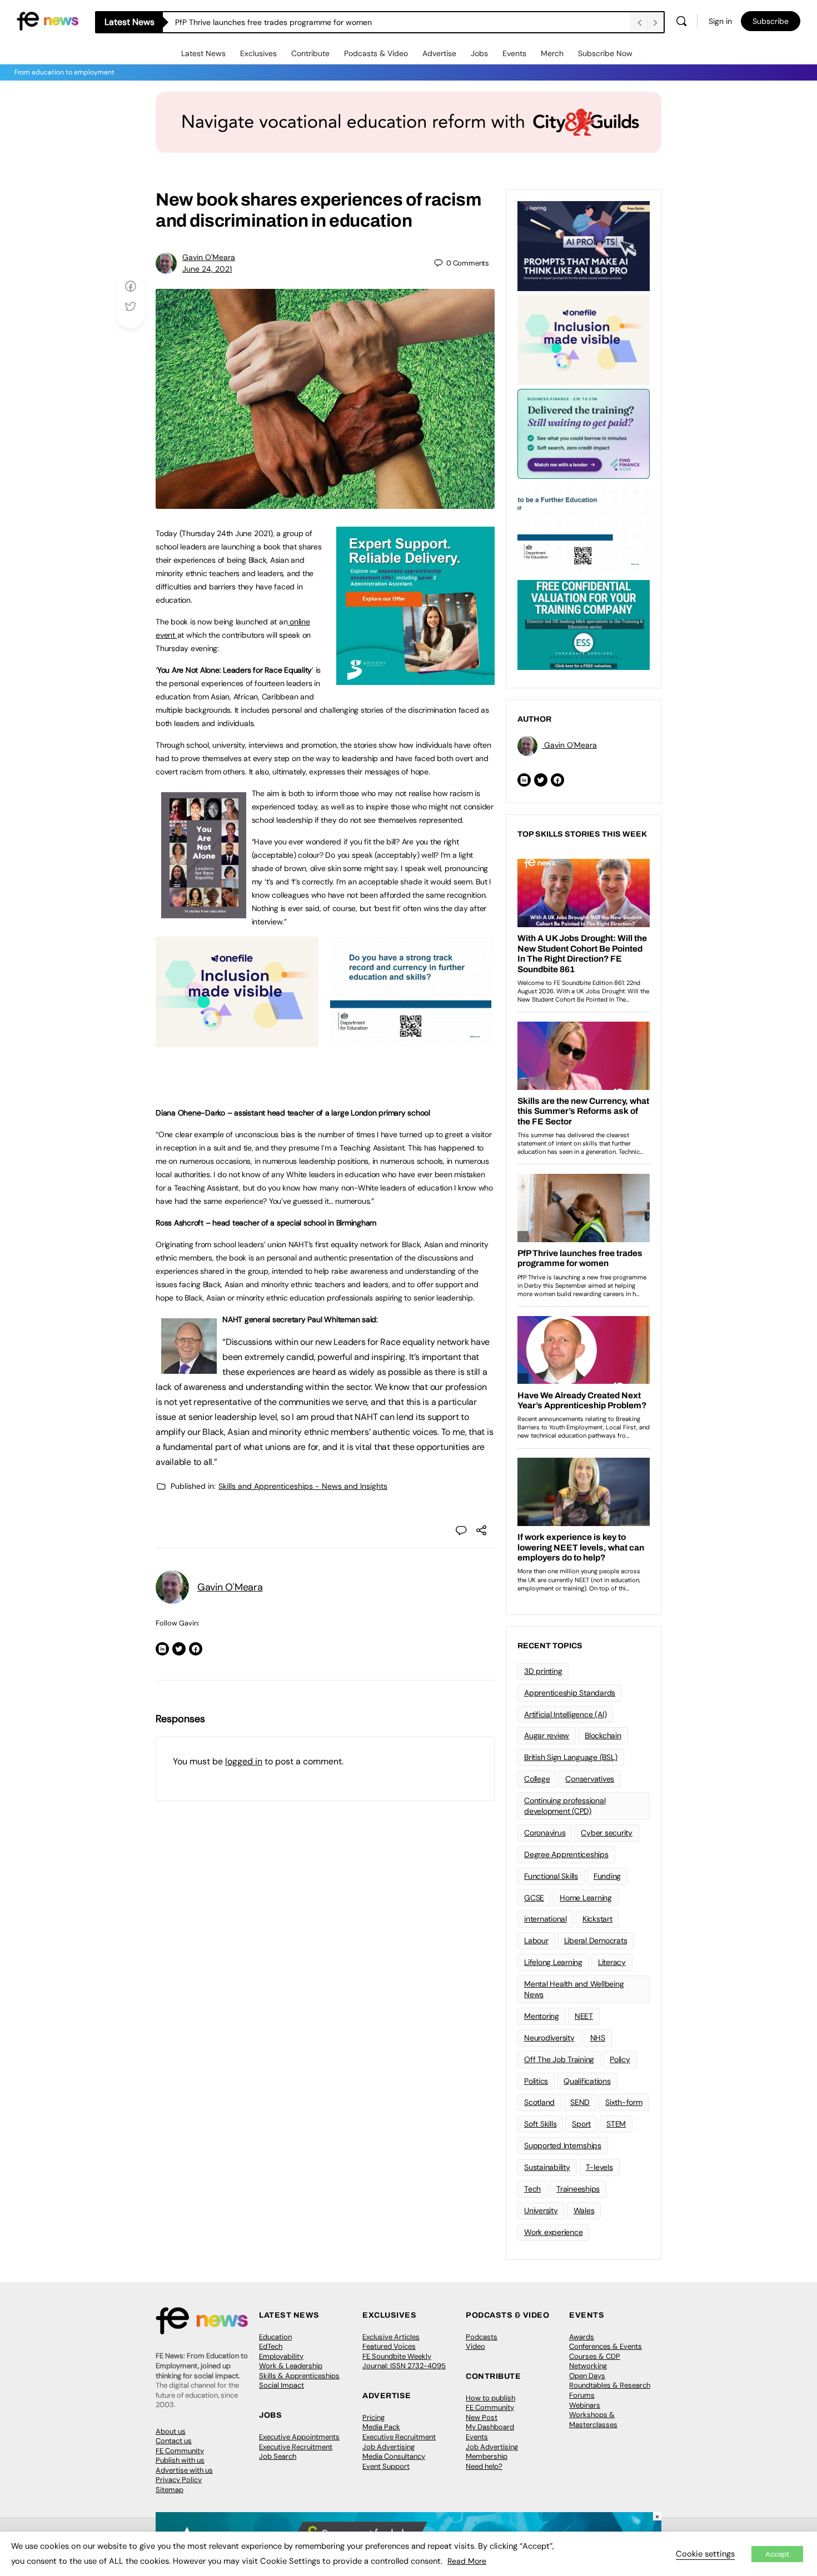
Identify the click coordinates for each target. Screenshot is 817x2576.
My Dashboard (490, 2427)
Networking (588, 2366)
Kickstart (597, 1919)
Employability (281, 2356)
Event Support (386, 2466)
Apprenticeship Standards (570, 1693)
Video (475, 2346)
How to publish (490, 2398)
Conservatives (590, 1779)
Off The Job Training (559, 2059)
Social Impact (282, 2385)
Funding (607, 1876)
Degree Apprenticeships (566, 1854)
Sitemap (170, 2490)
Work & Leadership (291, 2366)
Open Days (587, 2376)
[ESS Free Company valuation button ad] (584, 624)
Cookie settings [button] (705, 2554)
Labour (536, 1940)
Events (514, 53)
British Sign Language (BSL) (571, 1757)
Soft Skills (540, 2124)
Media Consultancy (394, 2456)
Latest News (203, 53)
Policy (620, 2059)
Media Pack (381, 2427)
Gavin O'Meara (209, 257)
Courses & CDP (595, 2356)
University (541, 2210)
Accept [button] (777, 2554)
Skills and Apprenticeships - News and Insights (303, 1486)
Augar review (547, 1735)
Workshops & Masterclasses (593, 2420)
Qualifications (587, 2081)
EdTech (271, 2346)
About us (171, 2431)
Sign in (720, 21)
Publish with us (180, 2460)
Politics (536, 2081)
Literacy (612, 1962)
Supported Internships (563, 2145)
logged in (244, 1761)
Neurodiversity (549, 2038)
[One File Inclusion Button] (237, 1041)
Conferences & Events (606, 2346)
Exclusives (258, 53)
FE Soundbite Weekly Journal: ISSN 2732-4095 (404, 2361)
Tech (532, 2189)
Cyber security (607, 1833)
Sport (581, 2124)
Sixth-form (624, 2102)
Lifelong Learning (553, 1962)
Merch (552, 53)
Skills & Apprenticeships (299, 2376)
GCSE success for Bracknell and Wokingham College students (286, 22)
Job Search (278, 2456)
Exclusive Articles (391, 2337)
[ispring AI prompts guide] (584, 245)
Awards (582, 2337)
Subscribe (771, 21)
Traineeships (578, 2189)
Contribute (310, 53)
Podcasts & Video (376, 53)
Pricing (373, 2417)
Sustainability (547, 2167)
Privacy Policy (179, 2480)
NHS (598, 2038)
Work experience (553, 2232)
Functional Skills (551, 1876)
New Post (482, 2417)
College (537, 1779)
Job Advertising (388, 2447)
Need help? (484, 2466)
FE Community (180, 2451)
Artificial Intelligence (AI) (565, 1714)
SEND (580, 2102)
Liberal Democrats (596, 1940)
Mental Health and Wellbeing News (574, 1989)
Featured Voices (389, 2346)
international (546, 1919)
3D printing (543, 1671)
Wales (584, 2210)
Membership (487, 2456)
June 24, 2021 (207, 269)
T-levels (599, 2167)
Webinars (585, 2405)
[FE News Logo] (48, 20)
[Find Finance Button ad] (584, 433)
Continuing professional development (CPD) (565, 1806)
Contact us (174, 2441)
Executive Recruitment (296, 2447)
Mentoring (542, 2016)
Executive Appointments (299, 2437)
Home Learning (586, 1898)
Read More (467, 2561)
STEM (616, 2124)
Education (275, 2337)
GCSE (534, 1898)
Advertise (439, 53)
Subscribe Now (605, 53)
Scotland (539, 2102)
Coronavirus (545, 1833)
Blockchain (603, 1735)
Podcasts (482, 2337)
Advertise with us (184, 2470)
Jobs (479, 53)
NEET (584, 2016)
